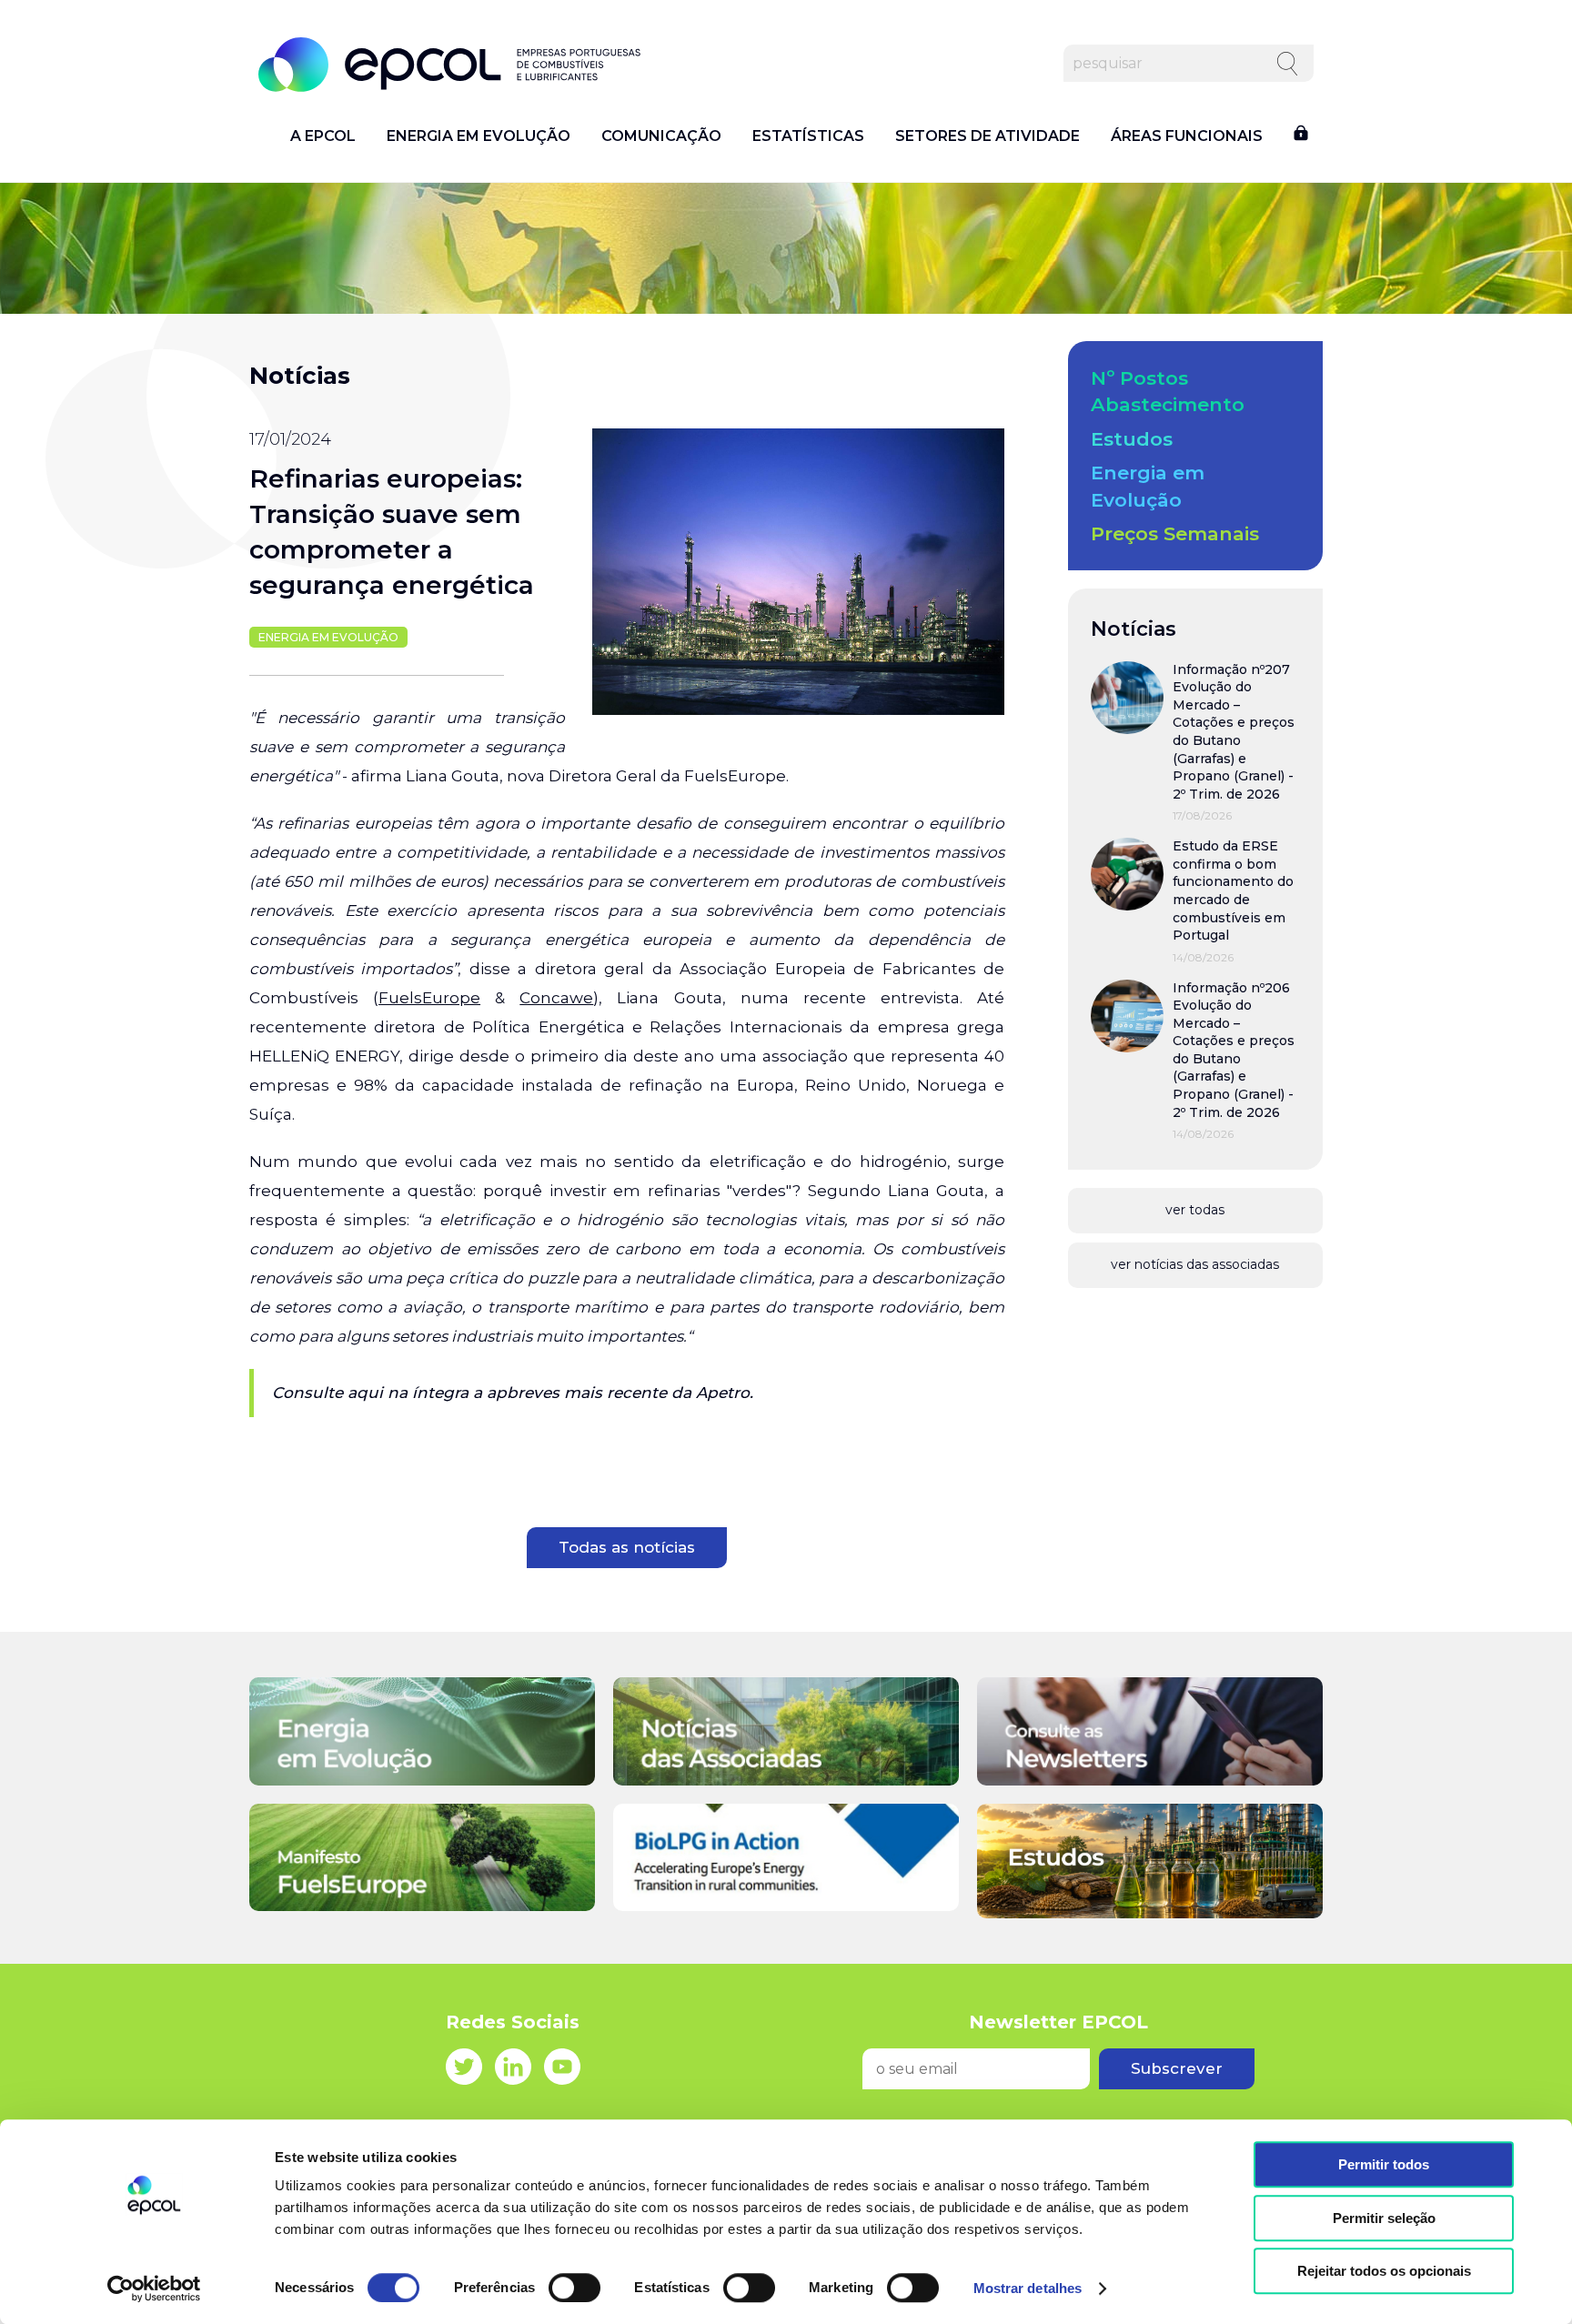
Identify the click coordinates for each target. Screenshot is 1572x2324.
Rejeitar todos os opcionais (1384, 2271)
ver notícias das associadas (1195, 1264)
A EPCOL (323, 136)
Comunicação (661, 136)
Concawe (556, 998)
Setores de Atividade (988, 136)
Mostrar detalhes (1028, 2288)
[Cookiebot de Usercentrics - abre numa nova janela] (154, 2289)
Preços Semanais (1175, 533)
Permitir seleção (1384, 2218)
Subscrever (1177, 2068)
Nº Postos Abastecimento (1168, 391)
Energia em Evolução (479, 136)
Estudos (1132, 439)
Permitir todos (1384, 2164)
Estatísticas (808, 136)
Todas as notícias (627, 1547)
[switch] (574, 2288)
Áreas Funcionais (1187, 136)
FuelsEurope (429, 998)
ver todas (1195, 1210)
